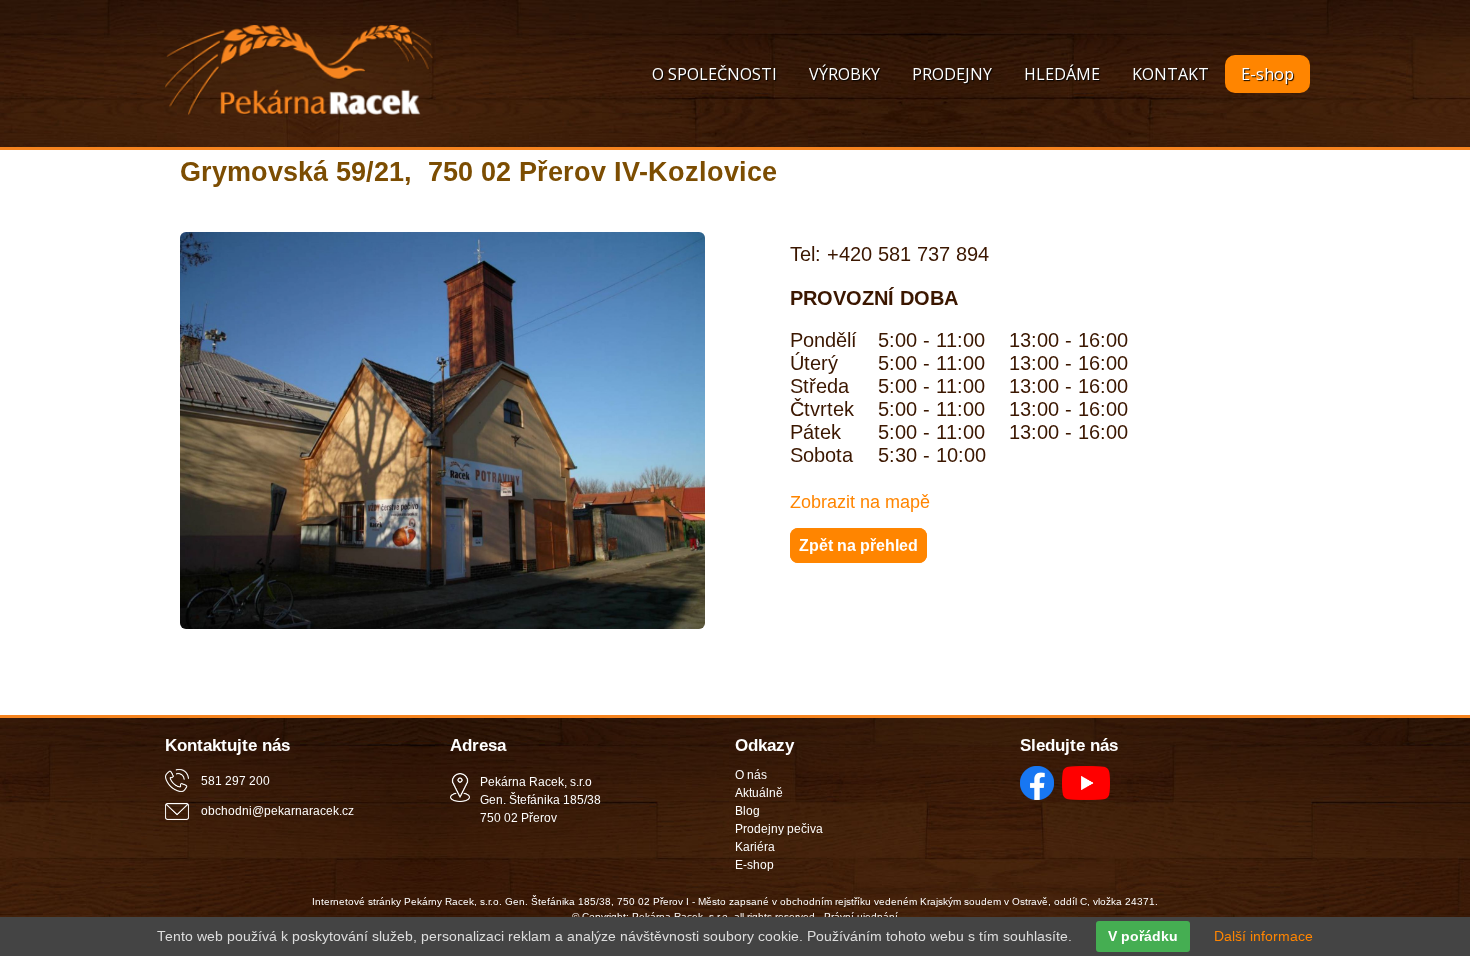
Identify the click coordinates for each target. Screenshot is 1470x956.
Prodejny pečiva (779, 829)
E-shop (1267, 74)
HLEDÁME (1062, 74)
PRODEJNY (952, 74)
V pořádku (1143, 936)
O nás (751, 775)
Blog (747, 811)
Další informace (1263, 936)
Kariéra (755, 847)
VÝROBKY (844, 74)
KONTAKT (1170, 74)
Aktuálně (759, 793)
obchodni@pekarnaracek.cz (277, 811)
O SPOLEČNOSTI (714, 74)
